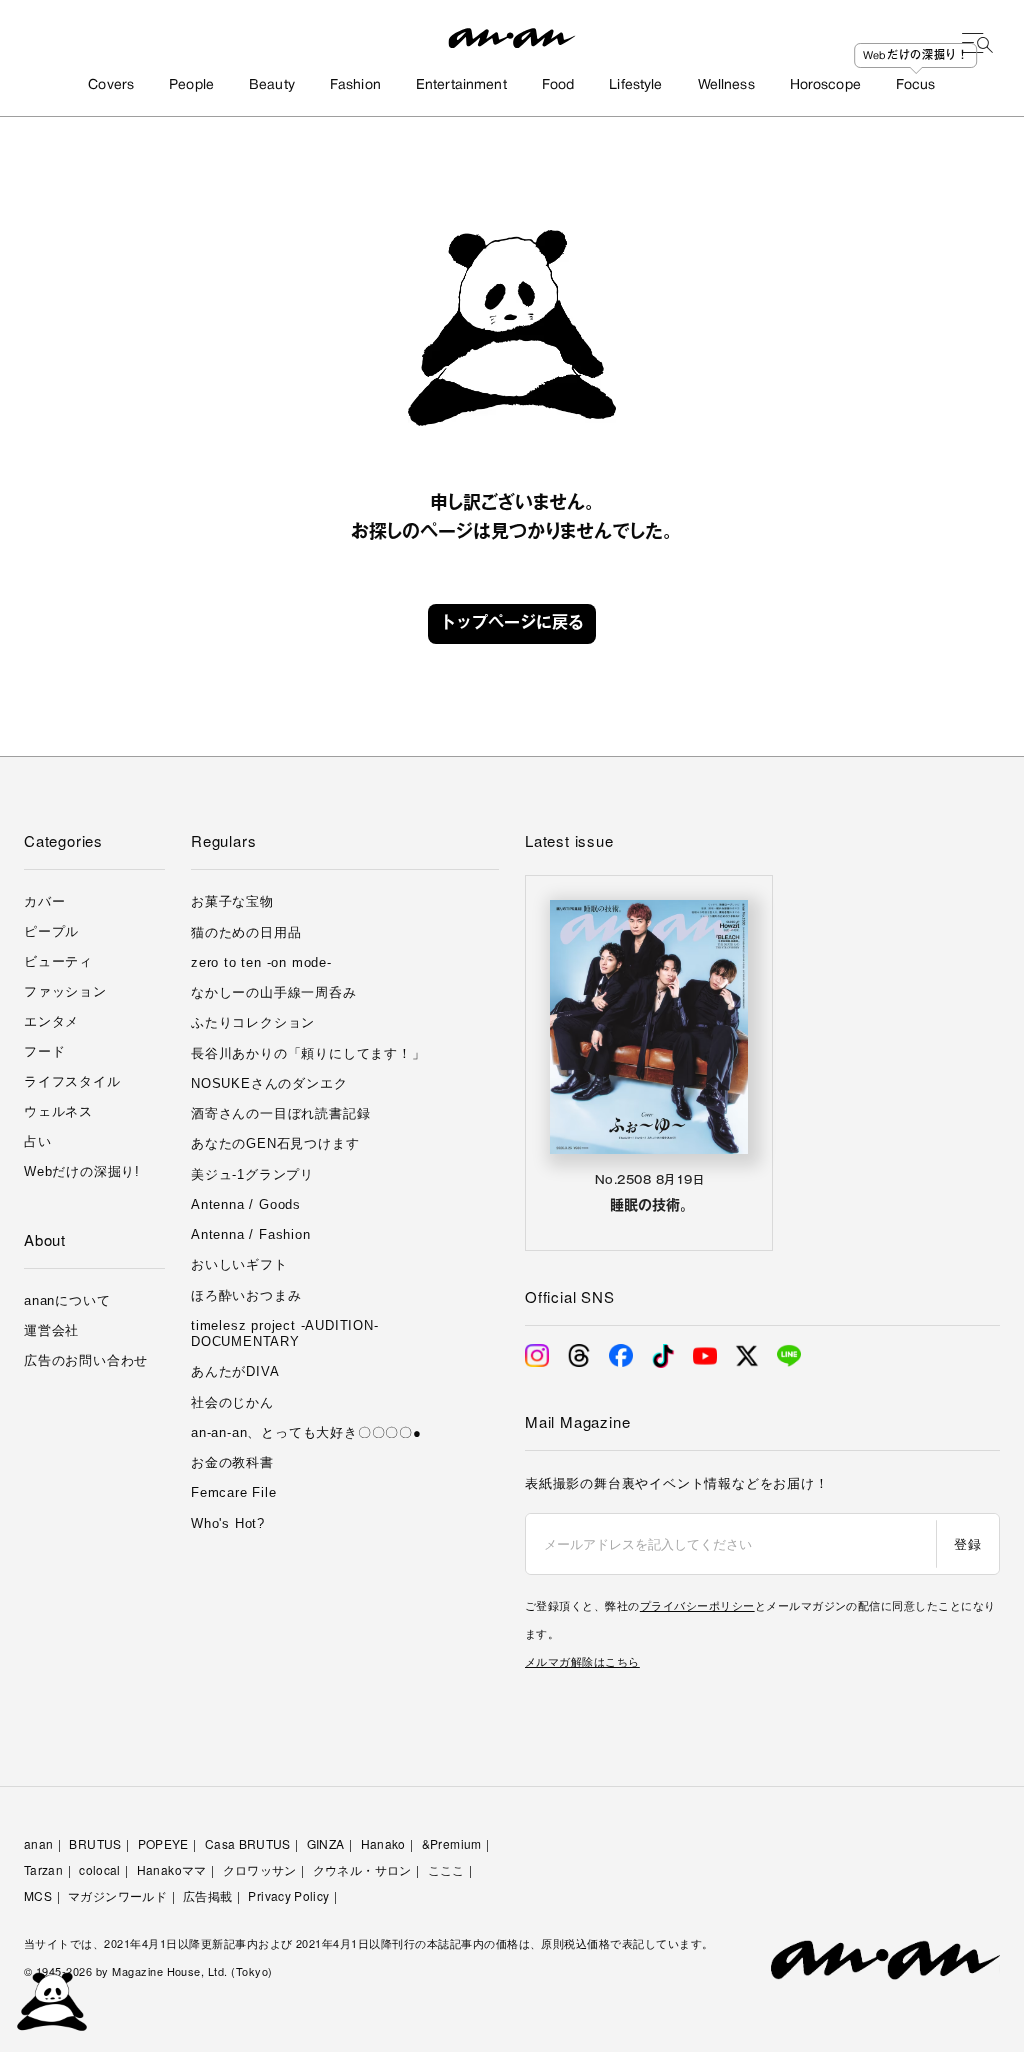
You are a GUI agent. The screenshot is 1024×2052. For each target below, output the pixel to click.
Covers (111, 85)
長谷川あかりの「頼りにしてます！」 (308, 1053)
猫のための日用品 (246, 932)
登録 (967, 1543)
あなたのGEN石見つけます (275, 1143)
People (191, 85)
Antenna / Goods (246, 1204)
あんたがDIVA (235, 1371)
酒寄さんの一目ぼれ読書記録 (280, 1113)
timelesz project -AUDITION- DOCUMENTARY (285, 1333)
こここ (446, 1869)
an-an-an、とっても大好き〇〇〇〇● (306, 1432)
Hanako (383, 1843)
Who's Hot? (228, 1523)
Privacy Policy (288, 1895)
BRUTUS (95, 1843)
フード (44, 1051)
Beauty (272, 85)
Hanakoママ (172, 1869)
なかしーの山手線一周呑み (274, 992)
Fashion (355, 85)
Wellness (726, 85)
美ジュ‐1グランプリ (252, 1174)
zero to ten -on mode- (261, 962)
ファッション (65, 991)
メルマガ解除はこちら (582, 1661)
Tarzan (43, 1869)
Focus (916, 85)
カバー (44, 901)
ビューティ (58, 961)
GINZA (326, 1843)
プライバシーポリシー (697, 1605)
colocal (100, 1869)
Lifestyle (635, 85)
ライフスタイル (72, 1081)
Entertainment (461, 85)
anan (38, 1843)
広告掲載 (207, 1895)
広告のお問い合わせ (86, 1360)
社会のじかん (232, 1402)
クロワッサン (260, 1869)
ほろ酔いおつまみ (246, 1295)
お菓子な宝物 (232, 901)
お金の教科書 (232, 1462)
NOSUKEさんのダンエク (269, 1083)
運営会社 (51, 1330)
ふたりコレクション (253, 1022)
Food (558, 85)
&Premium (452, 1843)
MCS (38, 1895)
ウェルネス (58, 1111)
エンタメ (51, 1021)
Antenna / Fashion (251, 1234)
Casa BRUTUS (248, 1843)
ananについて (67, 1300)
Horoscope (825, 85)
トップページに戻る (512, 624)
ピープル (51, 931)
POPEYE (163, 1843)
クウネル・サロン (362, 1869)
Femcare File (234, 1492)
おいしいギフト (239, 1264)
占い (38, 1141)
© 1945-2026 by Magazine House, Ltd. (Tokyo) (148, 1971)
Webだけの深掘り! (82, 1171)
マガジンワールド (117, 1895)
